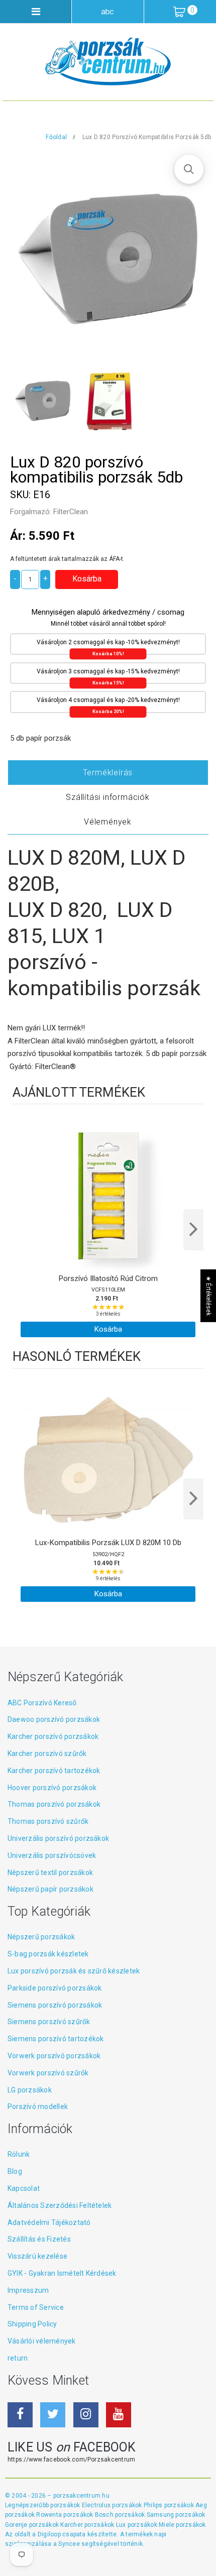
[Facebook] (20, 2415)
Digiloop (49, 2534)
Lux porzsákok (137, 2525)
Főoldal (56, 137)
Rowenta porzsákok (65, 2515)
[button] (189, 169)
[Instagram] (86, 2415)
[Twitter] (53, 2415)
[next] (193, 1230)
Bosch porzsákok (121, 2515)
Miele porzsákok (182, 2525)
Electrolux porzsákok (112, 2505)
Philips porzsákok (170, 2505)
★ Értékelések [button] (208, 1296)
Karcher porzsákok (88, 2525)
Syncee (69, 2544)
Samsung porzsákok (176, 2515)
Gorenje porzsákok (33, 2525)
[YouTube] (119, 2415)
